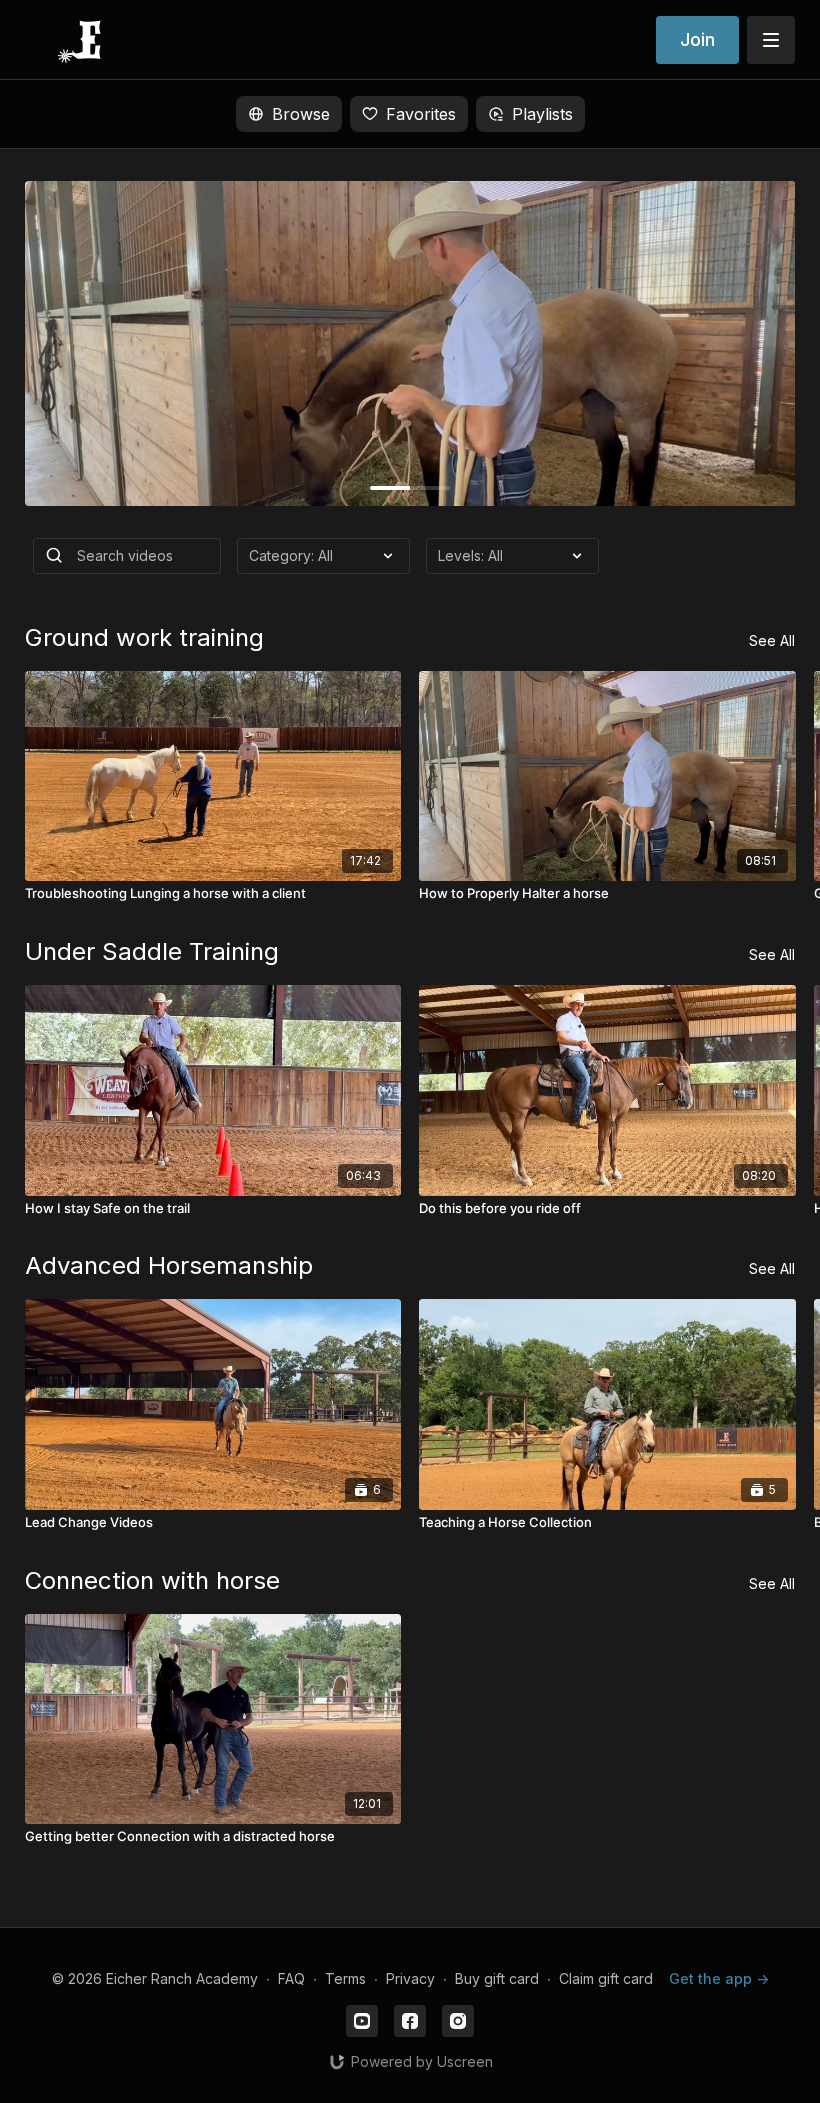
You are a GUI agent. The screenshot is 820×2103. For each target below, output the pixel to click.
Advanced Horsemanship (169, 1265)
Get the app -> (719, 1978)
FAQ (291, 1978)
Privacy (410, 1978)
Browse (301, 114)
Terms (345, 1978)
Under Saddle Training (152, 951)
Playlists (542, 114)
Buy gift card (497, 1978)
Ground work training (144, 637)
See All (772, 640)
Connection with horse (152, 1580)
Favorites (421, 114)
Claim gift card (606, 1978)
